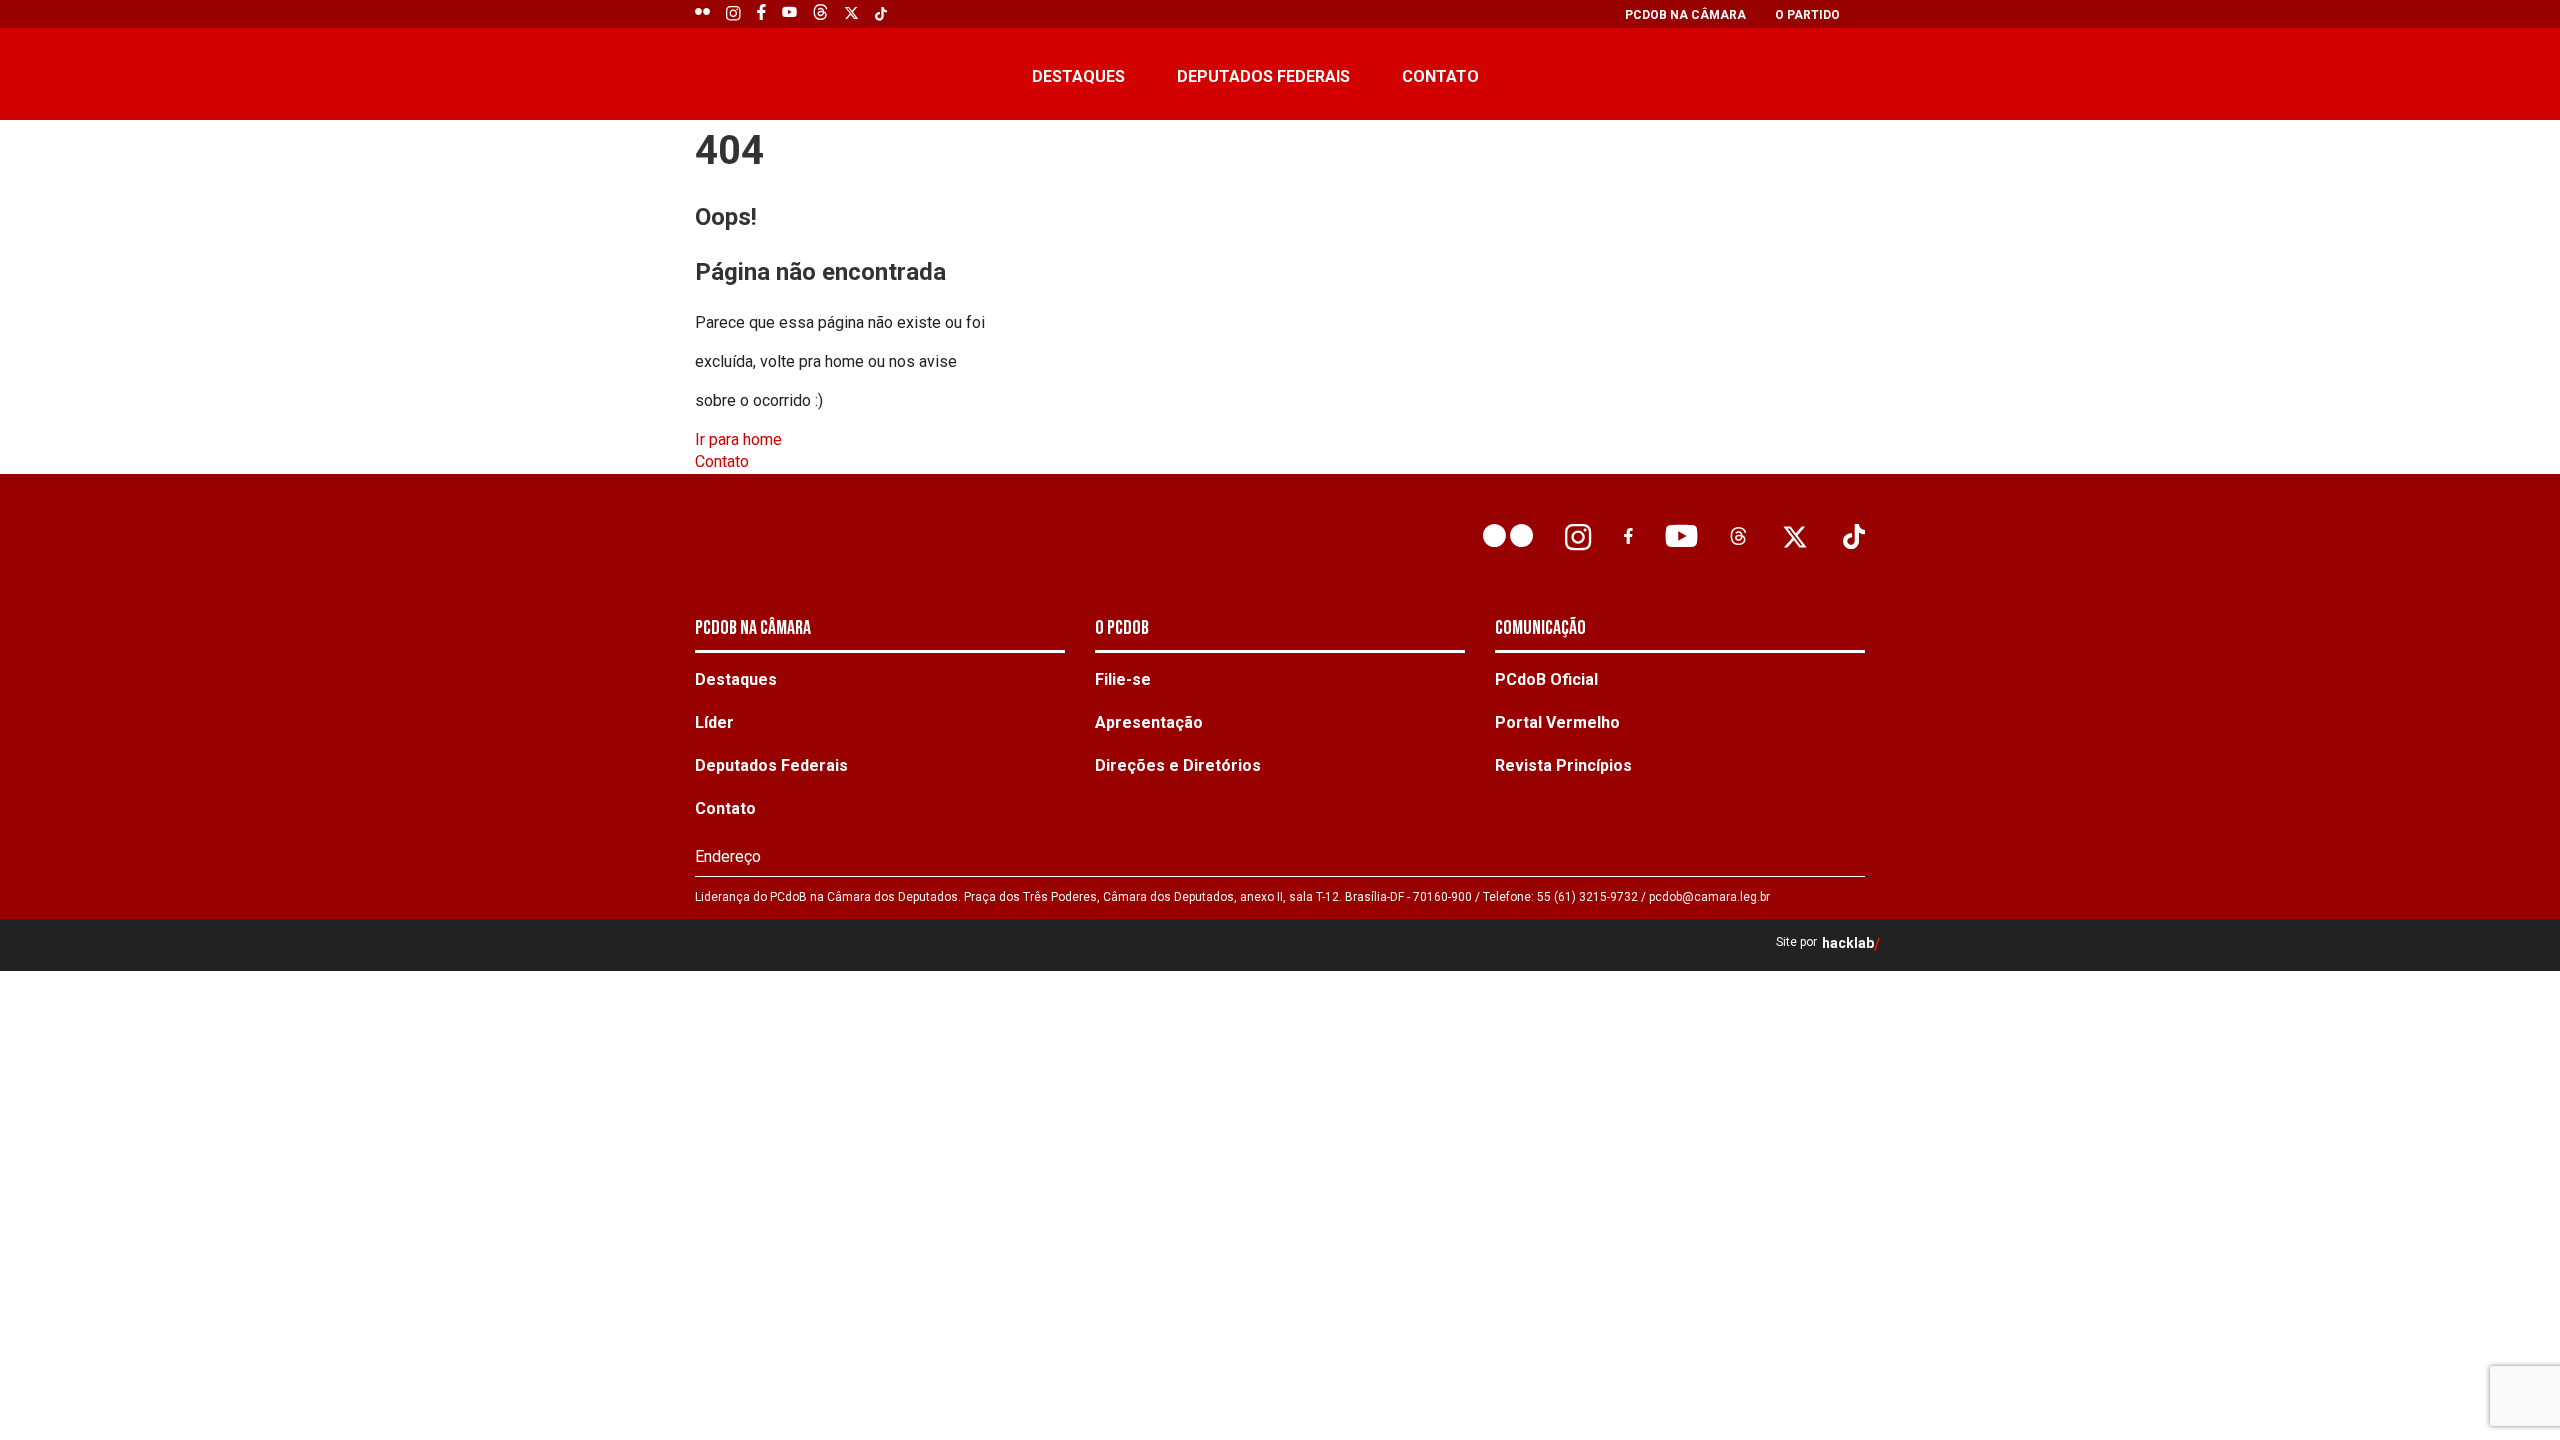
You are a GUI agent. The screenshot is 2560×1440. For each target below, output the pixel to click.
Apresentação (1149, 722)
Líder (714, 722)
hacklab (1848, 943)
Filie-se (1123, 679)
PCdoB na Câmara (1685, 15)
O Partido (1807, 15)
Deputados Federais (1263, 76)
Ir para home (738, 439)
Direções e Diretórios (1178, 765)
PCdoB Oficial (1546, 679)
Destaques (1078, 76)
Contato (1440, 76)
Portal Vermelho (1557, 722)
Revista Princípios (1563, 765)
